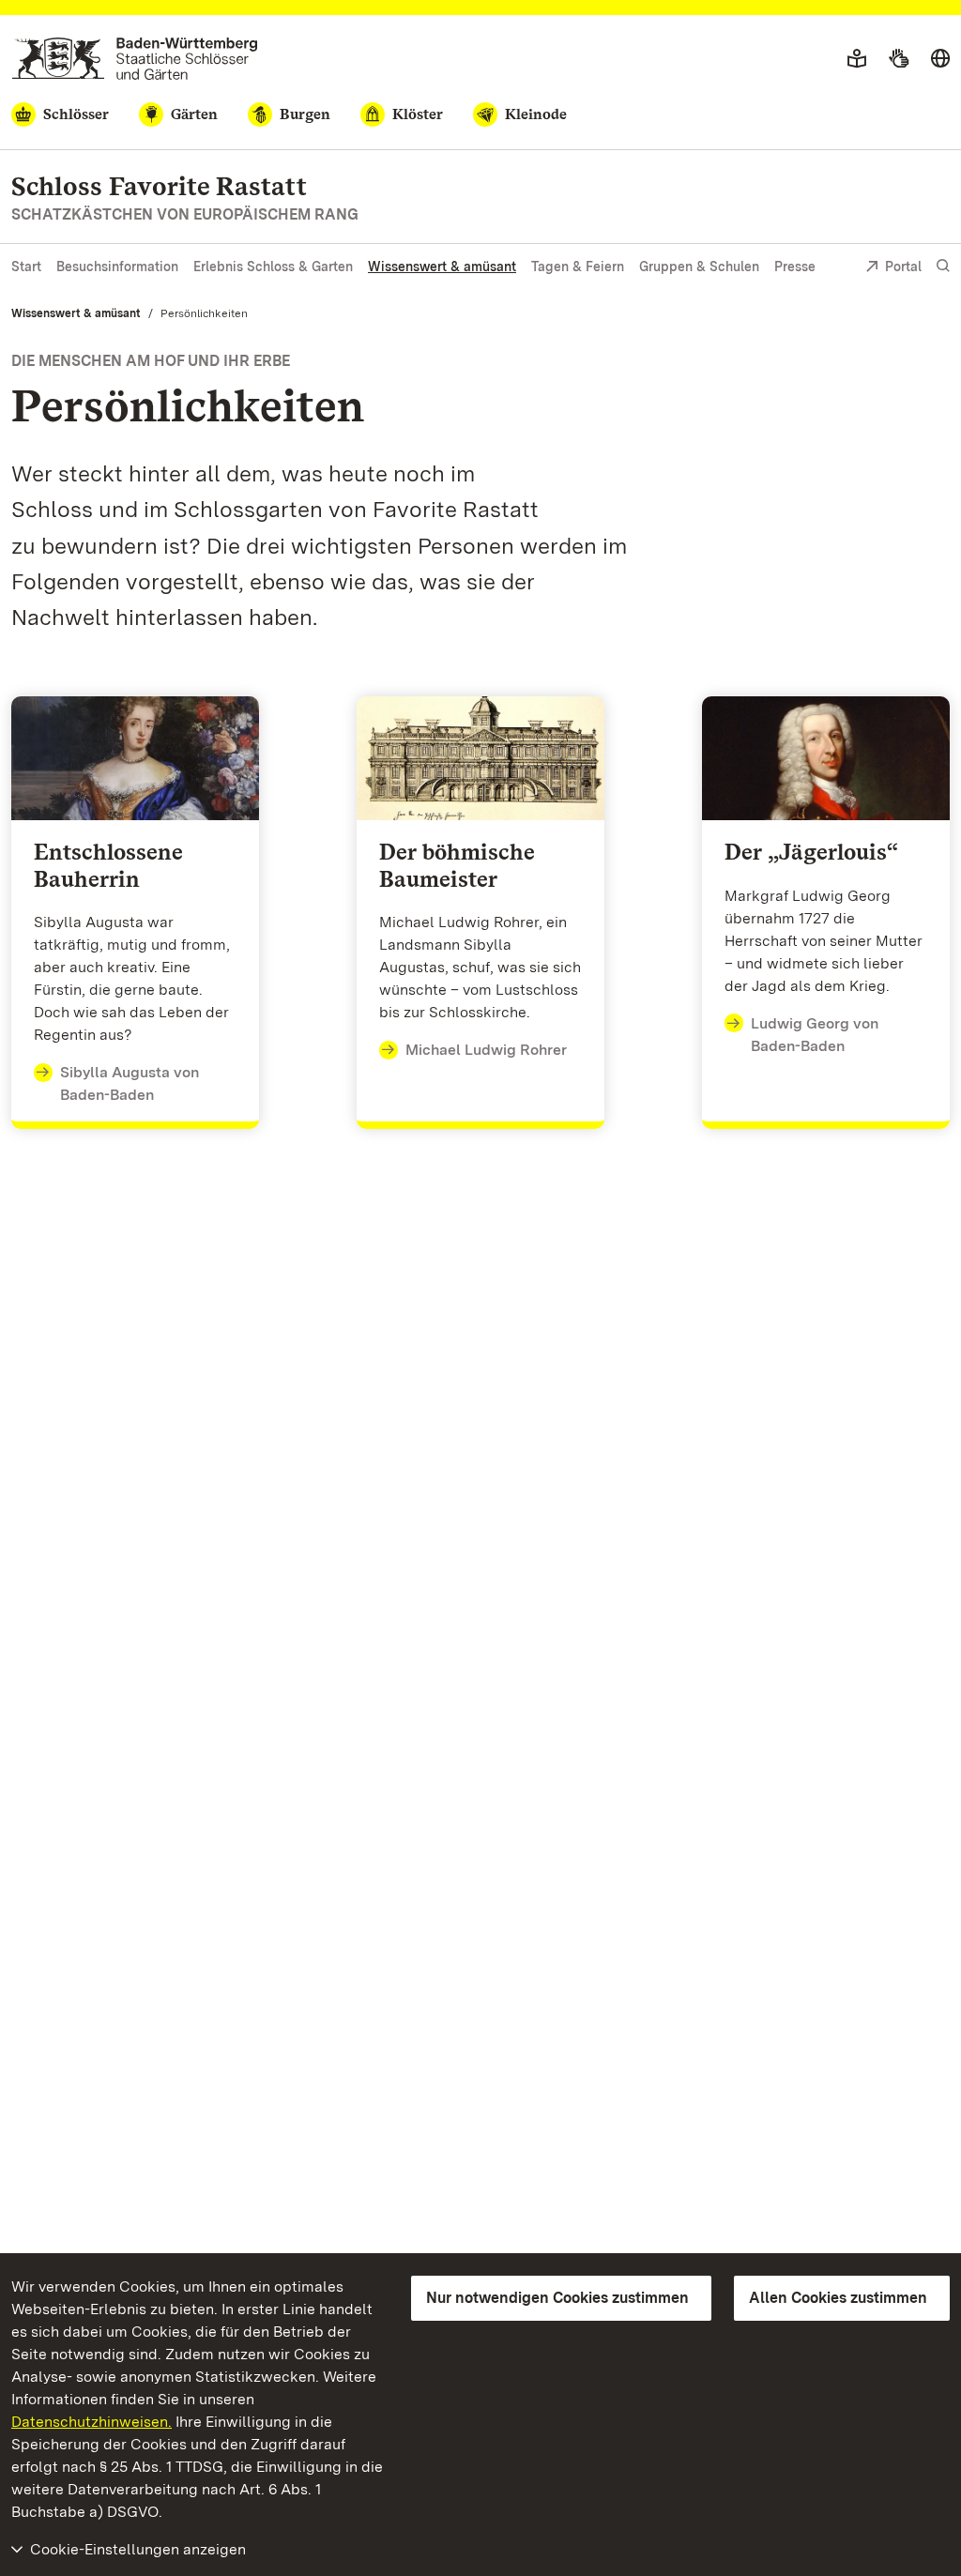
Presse (795, 267)
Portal (903, 267)
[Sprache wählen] (940, 59)
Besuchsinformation (117, 267)
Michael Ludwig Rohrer (486, 1050)
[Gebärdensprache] (899, 59)
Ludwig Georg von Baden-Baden (815, 1035)
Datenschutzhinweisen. (92, 2422)
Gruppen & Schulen (699, 267)
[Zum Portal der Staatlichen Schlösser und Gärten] (135, 59)
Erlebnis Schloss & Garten (273, 267)
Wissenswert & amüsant (442, 267)
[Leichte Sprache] (857, 59)
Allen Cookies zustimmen (838, 2298)
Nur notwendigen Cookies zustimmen (557, 2298)
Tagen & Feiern (578, 267)
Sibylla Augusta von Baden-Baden (130, 1083)
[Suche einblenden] (943, 266)
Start (26, 267)
